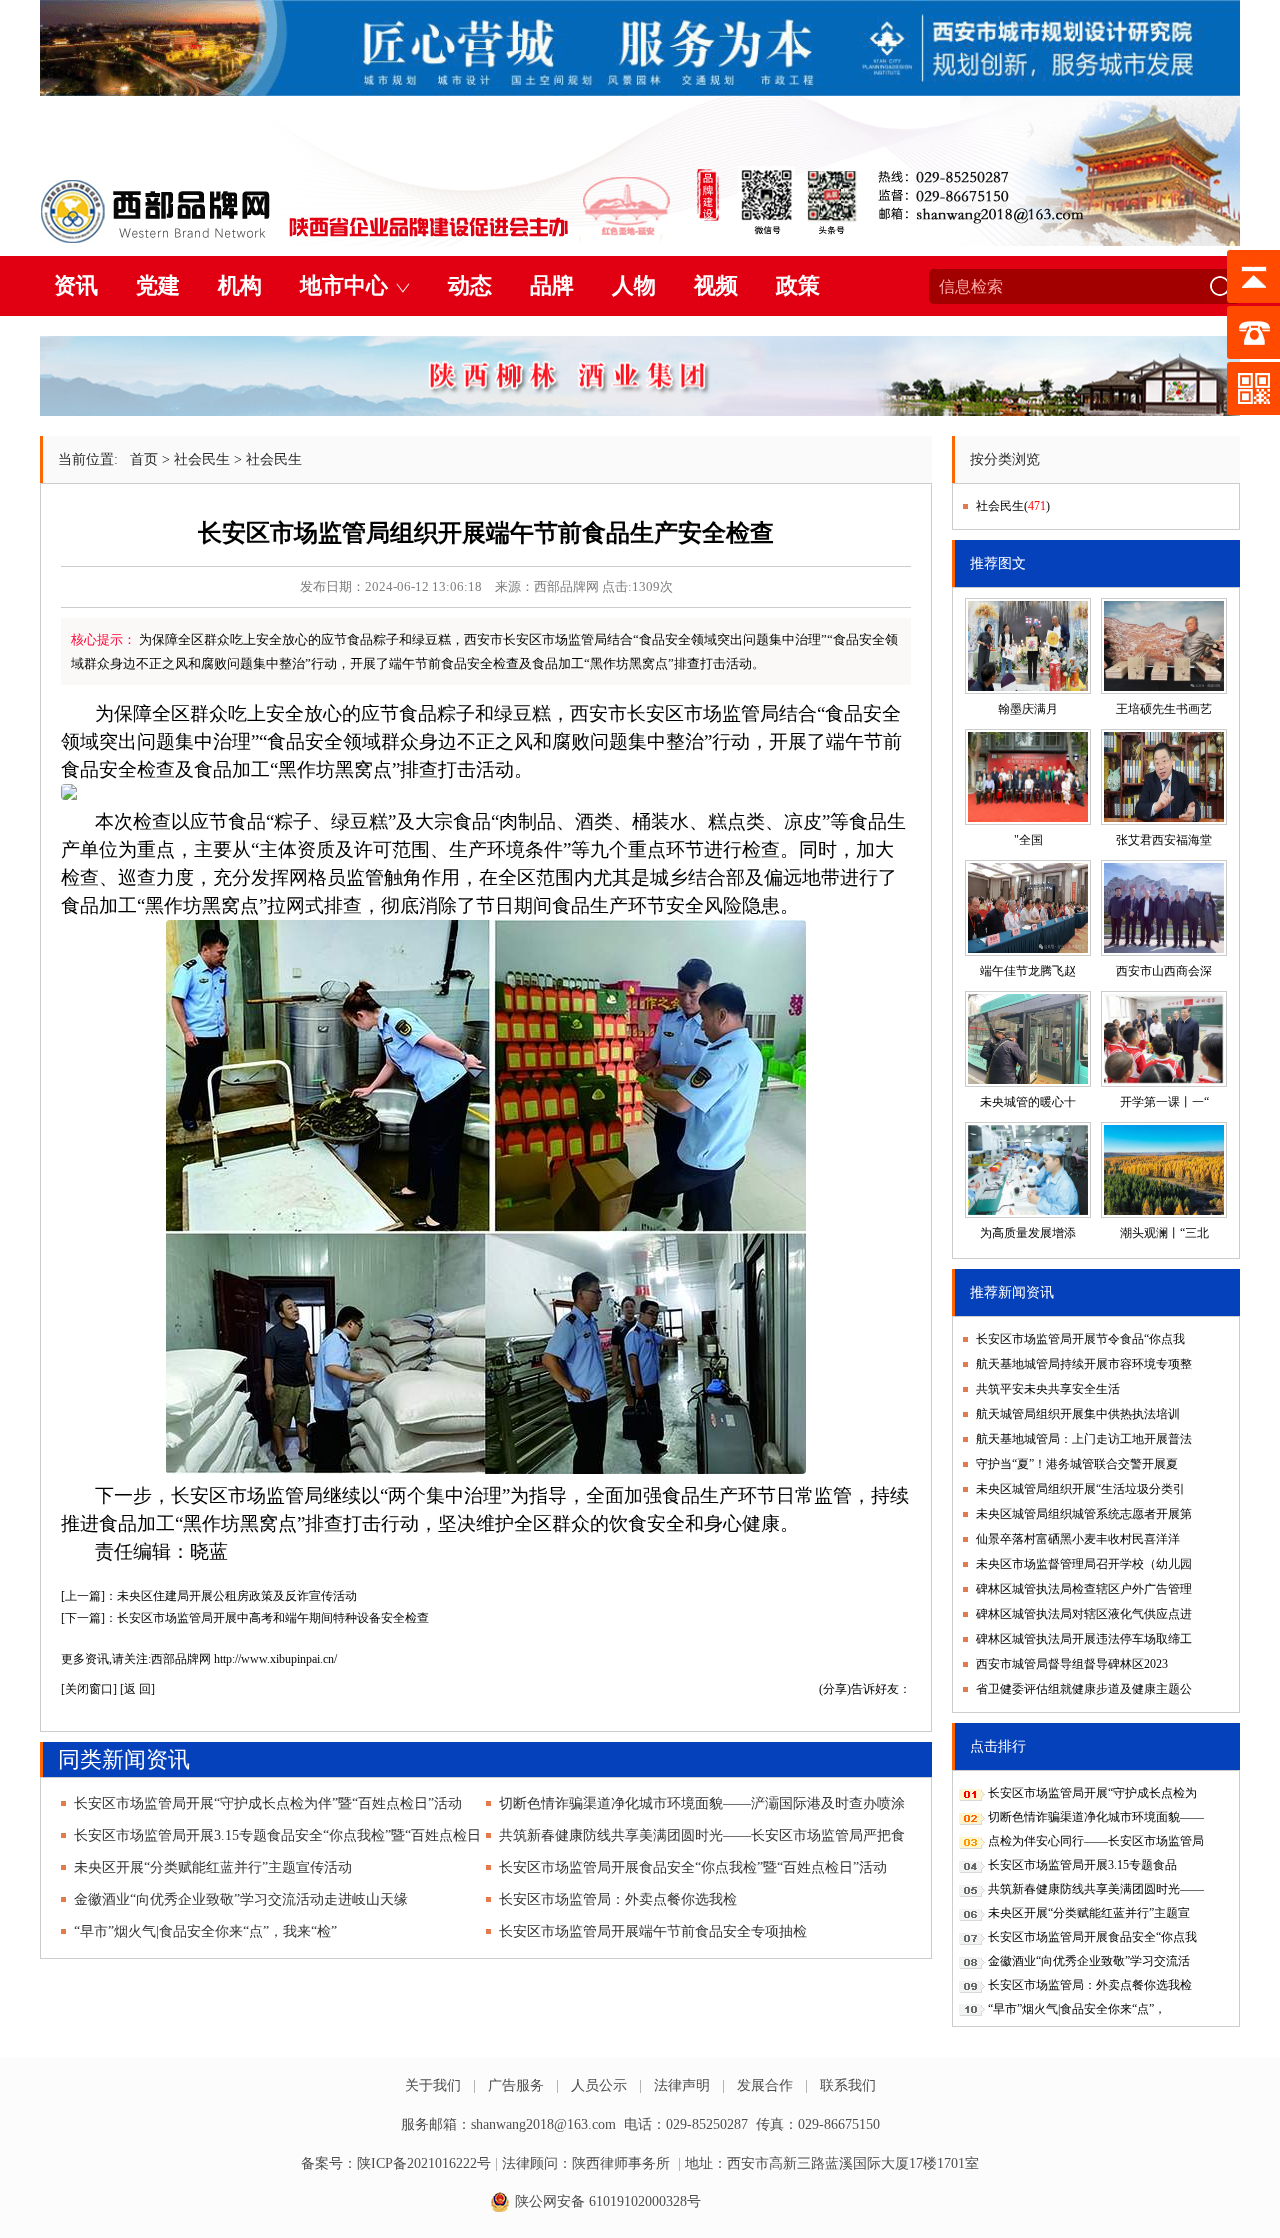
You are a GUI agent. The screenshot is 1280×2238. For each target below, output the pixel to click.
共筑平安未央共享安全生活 (1048, 1389)
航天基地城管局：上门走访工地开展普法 (1084, 1439)
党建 (158, 285)
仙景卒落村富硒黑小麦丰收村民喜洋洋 (1078, 1539)
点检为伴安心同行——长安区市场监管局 (1096, 1841)
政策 (798, 285)
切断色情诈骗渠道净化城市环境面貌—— (1096, 1817)
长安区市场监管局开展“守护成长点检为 (1092, 1793)
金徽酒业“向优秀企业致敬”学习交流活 (1089, 1961)
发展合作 (765, 2085)
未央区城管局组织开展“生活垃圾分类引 (1080, 1489)
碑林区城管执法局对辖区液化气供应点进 (1084, 1614)
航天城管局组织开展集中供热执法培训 (1078, 1414)
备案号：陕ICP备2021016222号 (396, 2163)
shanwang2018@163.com (543, 2124)
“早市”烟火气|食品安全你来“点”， (1077, 2009)
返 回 (137, 1689)
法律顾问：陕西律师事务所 (586, 2163)
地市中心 (344, 285)
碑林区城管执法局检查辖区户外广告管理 (1084, 1589)
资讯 (76, 285)
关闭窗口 (89, 1689)
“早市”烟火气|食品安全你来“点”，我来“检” (205, 1931)
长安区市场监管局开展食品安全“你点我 (1092, 1937)
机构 (240, 285)
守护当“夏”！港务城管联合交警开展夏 (1077, 1464)
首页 (144, 459)
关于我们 (433, 2085)
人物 (634, 285)
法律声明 (682, 2085)
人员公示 (599, 2085)
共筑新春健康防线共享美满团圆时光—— (1096, 1889)
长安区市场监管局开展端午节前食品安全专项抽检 (653, 1931)
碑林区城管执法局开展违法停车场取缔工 (1084, 1639)
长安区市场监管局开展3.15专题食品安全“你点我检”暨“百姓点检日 (277, 1835)
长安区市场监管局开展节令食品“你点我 (1080, 1339)
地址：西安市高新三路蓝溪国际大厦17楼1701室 (832, 2163)
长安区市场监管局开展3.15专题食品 (1082, 1865)
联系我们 (848, 2085)
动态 (470, 285)
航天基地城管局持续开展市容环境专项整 (1084, 1364)
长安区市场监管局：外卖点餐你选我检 (618, 1899)
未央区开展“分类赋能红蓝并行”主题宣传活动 (213, 1867)
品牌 (552, 285)
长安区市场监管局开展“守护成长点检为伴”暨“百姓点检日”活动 (268, 1803)
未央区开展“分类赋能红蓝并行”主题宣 (1089, 1913)
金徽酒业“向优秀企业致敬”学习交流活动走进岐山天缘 (241, 1899)
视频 (716, 285)
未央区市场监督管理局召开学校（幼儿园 (1084, 1564)
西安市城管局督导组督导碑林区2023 (1072, 1664)
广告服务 (516, 2085)
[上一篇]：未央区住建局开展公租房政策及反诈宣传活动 (209, 1596)
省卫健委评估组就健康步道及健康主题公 (1084, 1689)
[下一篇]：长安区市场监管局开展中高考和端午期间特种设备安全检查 (245, 1618)
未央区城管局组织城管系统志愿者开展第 (1084, 1514)
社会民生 (202, 459)
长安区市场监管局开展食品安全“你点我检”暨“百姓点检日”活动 (693, 1867)
